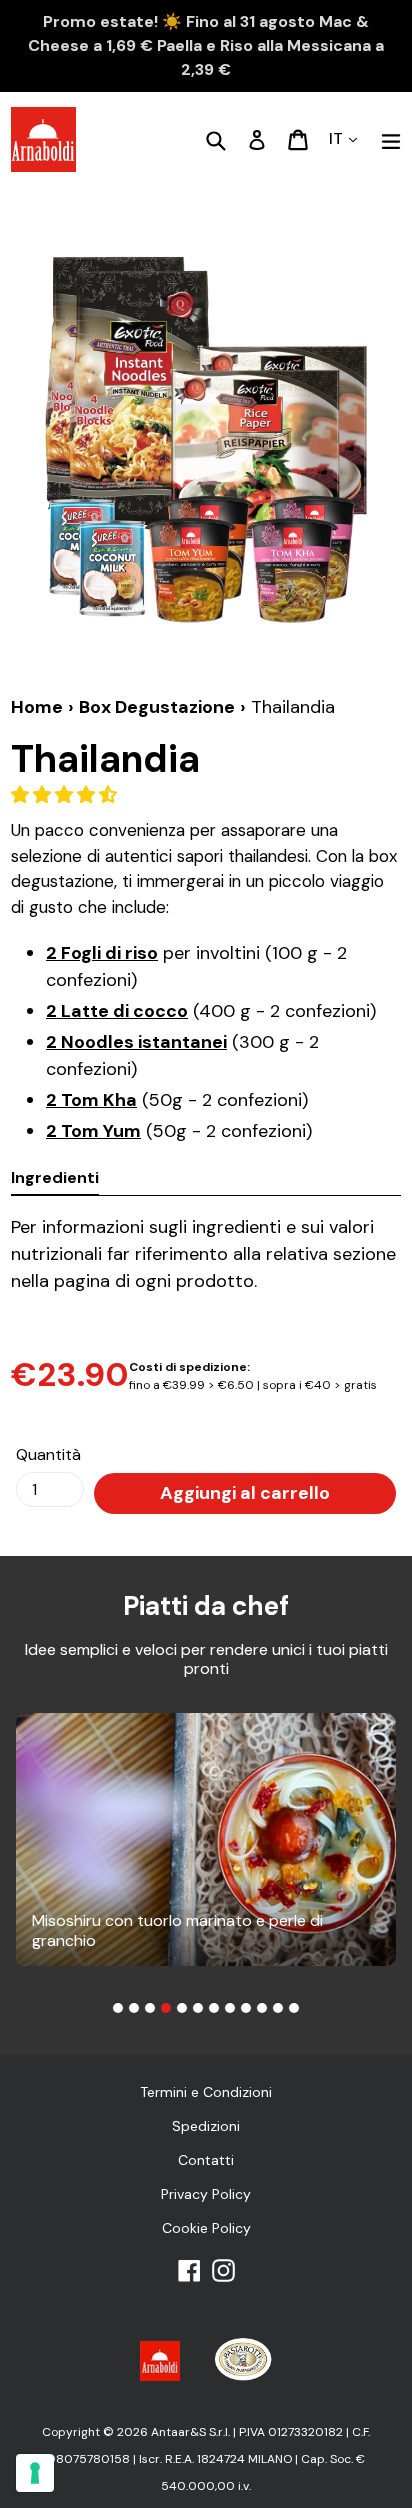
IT (338, 138)
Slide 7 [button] (214, 2008)
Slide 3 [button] (150, 2008)
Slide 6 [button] (198, 2008)
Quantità (48, 1454)
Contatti (206, 2160)
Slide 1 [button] (118, 2008)
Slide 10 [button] (262, 2008)
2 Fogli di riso (102, 953)
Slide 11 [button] (278, 2008)
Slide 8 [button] (230, 2008)
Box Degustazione (157, 707)
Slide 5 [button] (182, 2008)
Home (37, 707)
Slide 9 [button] (246, 2008)
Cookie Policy (206, 2228)
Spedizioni (206, 2126)
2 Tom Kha (91, 1100)
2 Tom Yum (93, 1131)
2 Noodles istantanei (136, 1042)
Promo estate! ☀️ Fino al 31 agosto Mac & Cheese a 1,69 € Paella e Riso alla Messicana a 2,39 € (206, 45)
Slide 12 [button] (294, 2008)
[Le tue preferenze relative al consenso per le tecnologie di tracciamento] (35, 2473)
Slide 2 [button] (134, 2008)
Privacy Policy (206, 2194)
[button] (66, 795)
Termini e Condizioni (206, 2092)
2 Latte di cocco (117, 1011)
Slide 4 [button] (166, 2008)
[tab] (118, 2008)
